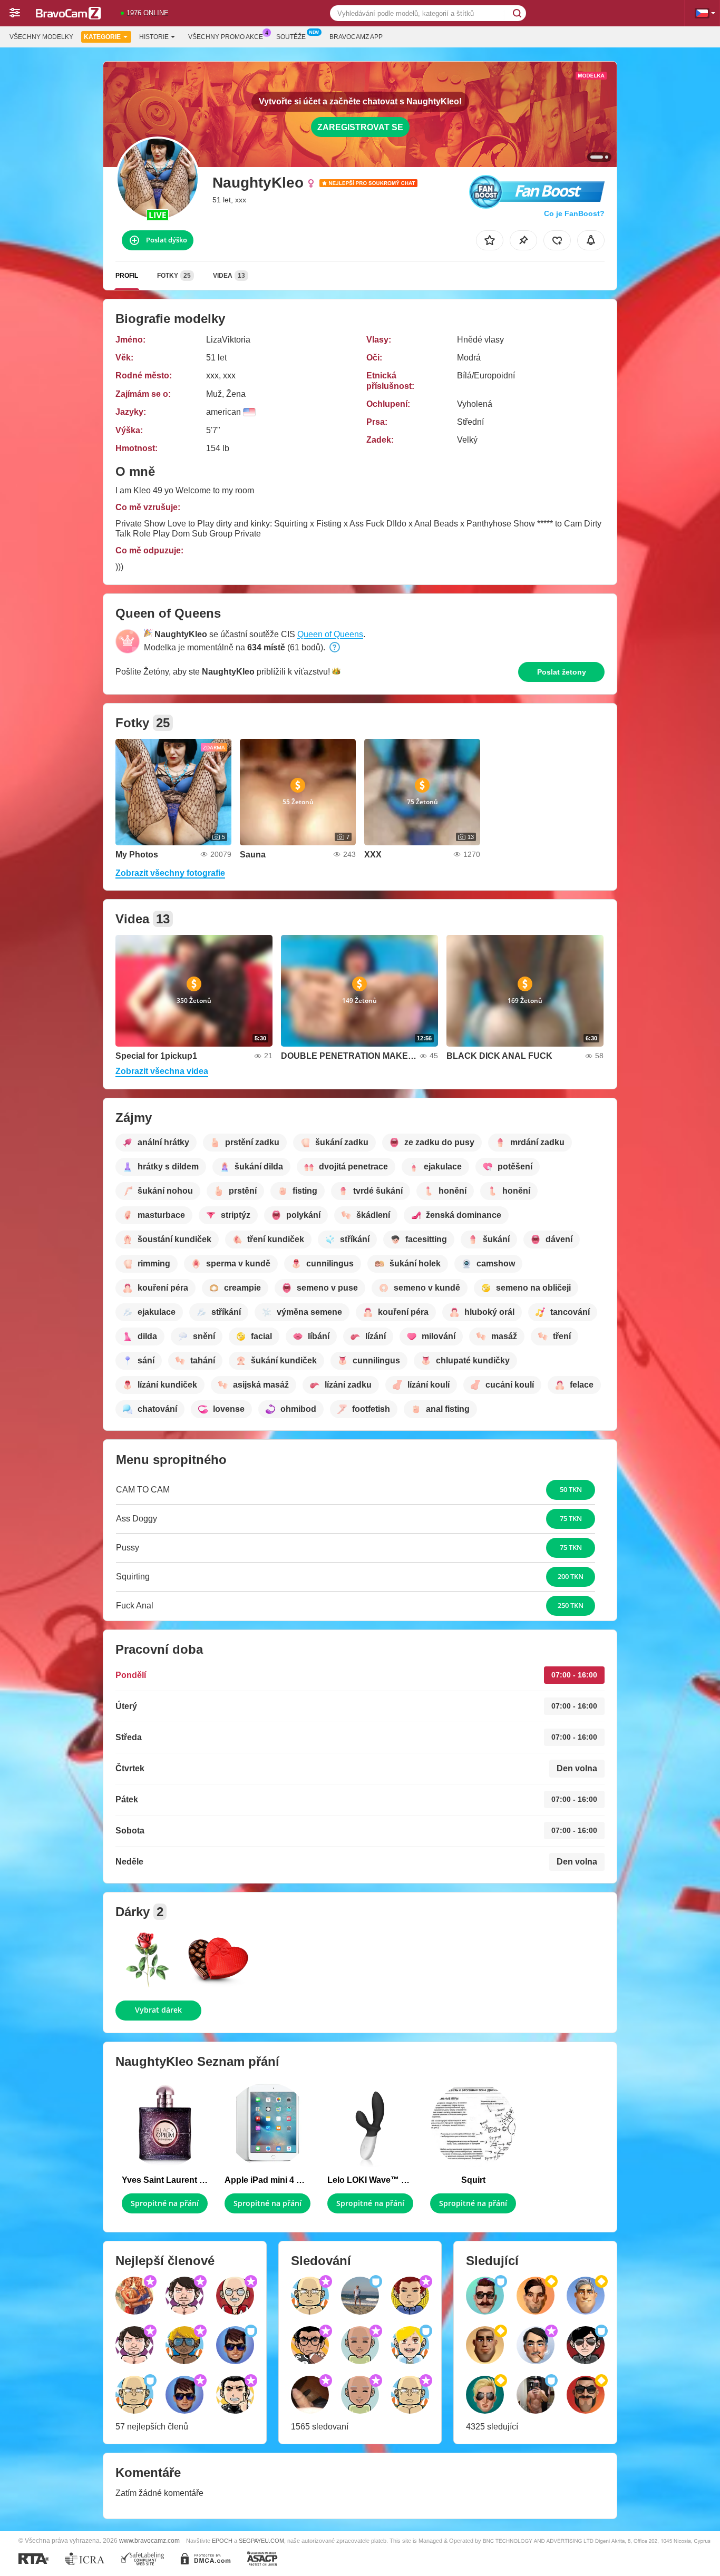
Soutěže (291, 37)
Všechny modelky (41, 37)
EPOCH (222, 2541)
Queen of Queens (330, 634)
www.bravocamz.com (149, 2540)
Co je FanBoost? (574, 213)
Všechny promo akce (226, 37)
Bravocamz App (356, 37)
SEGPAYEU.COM (261, 2541)
